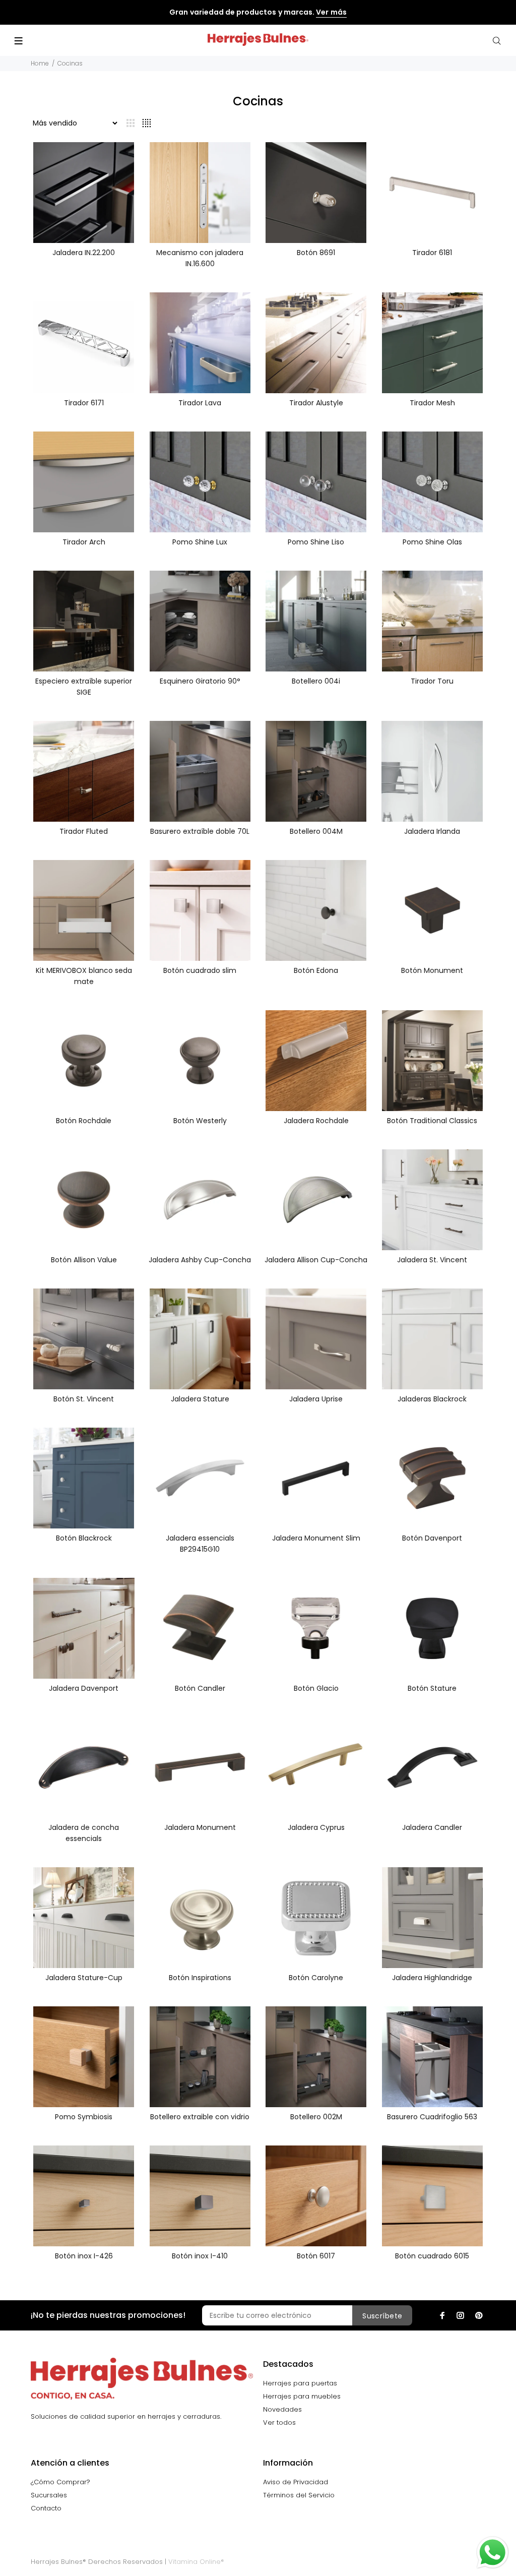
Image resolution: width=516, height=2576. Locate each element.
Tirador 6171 (84, 403)
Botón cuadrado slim (200, 970)
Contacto (46, 2508)
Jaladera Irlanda (432, 831)
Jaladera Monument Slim (316, 1538)
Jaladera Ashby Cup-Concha (200, 1260)
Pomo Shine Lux (200, 542)
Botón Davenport (432, 1538)
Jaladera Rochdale (316, 1121)
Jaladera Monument (200, 1827)
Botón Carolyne (316, 1978)
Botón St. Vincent (84, 1399)
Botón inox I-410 (200, 2256)
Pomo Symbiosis (84, 2117)
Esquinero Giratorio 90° (200, 681)
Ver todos (279, 2422)
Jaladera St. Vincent (432, 1260)
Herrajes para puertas (300, 2383)
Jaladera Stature (200, 1399)
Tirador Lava (200, 403)
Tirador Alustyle (316, 403)
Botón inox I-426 (84, 2256)
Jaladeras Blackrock (432, 1399)
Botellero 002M (316, 2117)
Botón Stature (432, 1688)
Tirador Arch (84, 542)
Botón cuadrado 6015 (432, 2256)
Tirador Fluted (84, 831)
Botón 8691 (316, 253)
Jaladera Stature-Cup (84, 1978)
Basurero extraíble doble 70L (200, 831)
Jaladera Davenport (84, 1688)
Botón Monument (432, 970)
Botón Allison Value (84, 1260)
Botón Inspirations (200, 1978)
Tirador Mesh (432, 403)
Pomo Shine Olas (432, 542)
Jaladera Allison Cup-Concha (316, 1260)
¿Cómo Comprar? (60, 2482)
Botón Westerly (200, 1121)
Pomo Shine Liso (316, 542)
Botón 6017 (316, 2256)
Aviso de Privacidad (296, 2482)
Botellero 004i (316, 681)
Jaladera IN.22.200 (84, 253)
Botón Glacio (316, 1688)
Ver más (331, 12)
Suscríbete (382, 2316)
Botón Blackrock (84, 1538)
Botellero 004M (316, 831)
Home (40, 63)
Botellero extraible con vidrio (200, 2117)
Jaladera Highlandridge (432, 1978)
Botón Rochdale (84, 1121)
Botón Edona (316, 970)
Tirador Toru (432, 681)
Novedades (282, 2409)
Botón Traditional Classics (432, 1121)
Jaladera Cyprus (316, 1827)
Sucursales (49, 2495)
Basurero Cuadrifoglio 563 (432, 2117)
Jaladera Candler (432, 1827)
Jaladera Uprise (316, 1399)
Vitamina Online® (196, 2562)
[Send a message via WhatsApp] (493, 2553)
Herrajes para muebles (302, 2396)
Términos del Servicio (299, 2495)
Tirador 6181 (432, 253)
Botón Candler (200, 1688)
